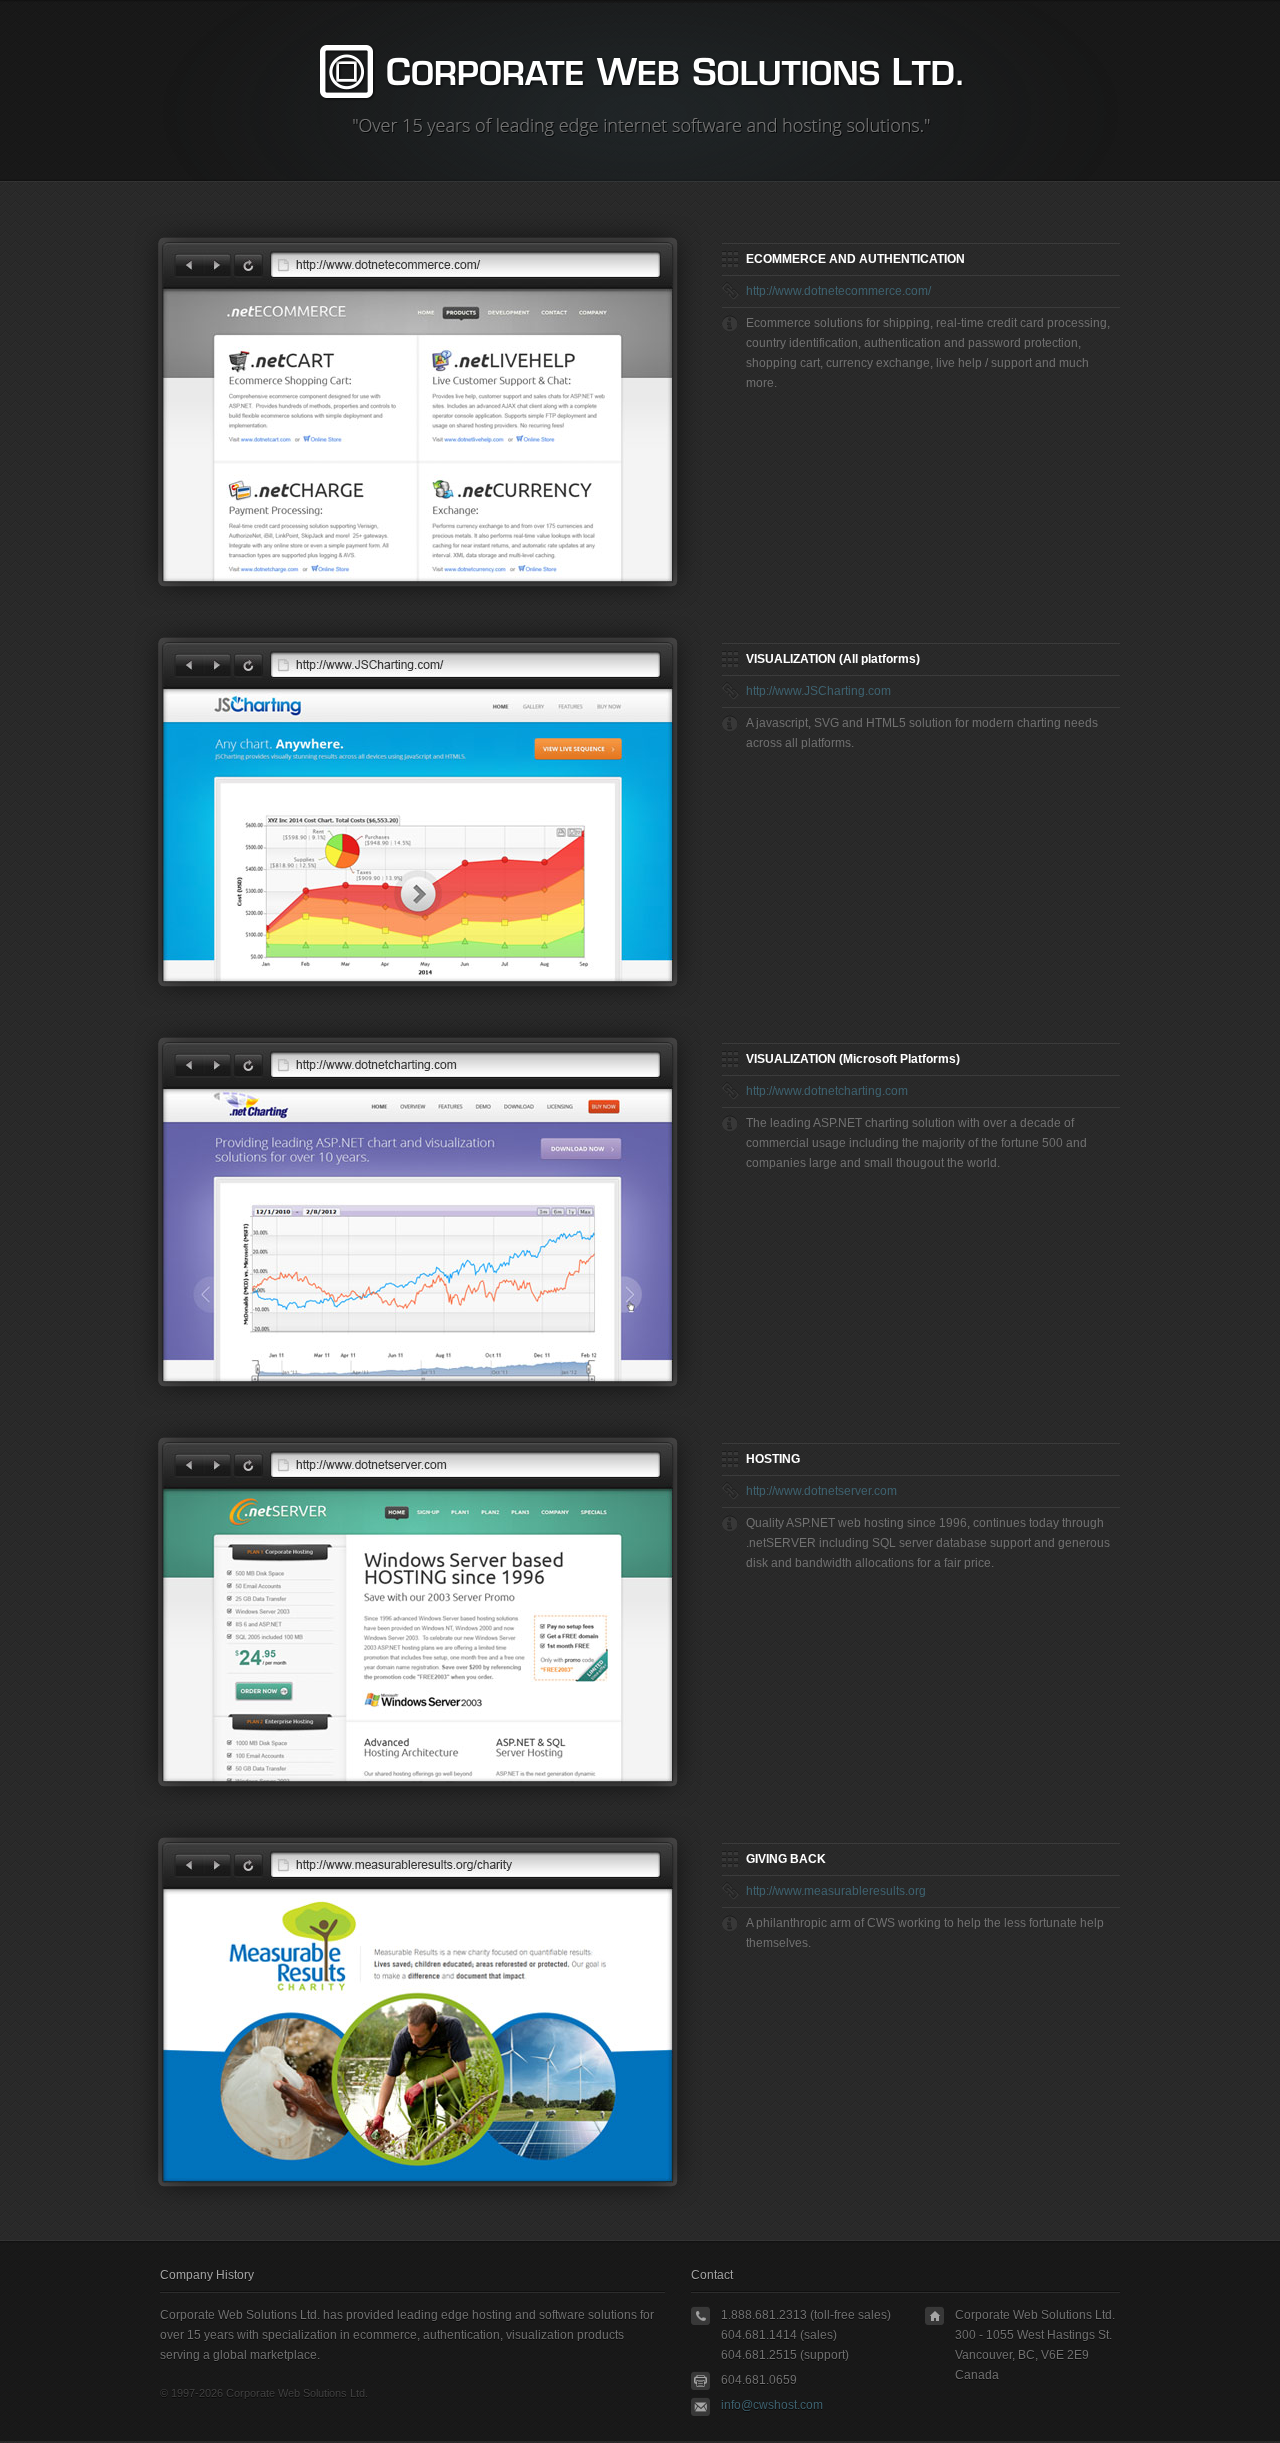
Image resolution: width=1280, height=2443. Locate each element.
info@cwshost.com (772, 2405)
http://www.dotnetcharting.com (827, 1091)
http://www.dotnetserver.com (821, 1491)
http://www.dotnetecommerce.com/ (838, 291)
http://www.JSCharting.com (818, 691)
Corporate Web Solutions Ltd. (642, 72)
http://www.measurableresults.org (836, 1891)
